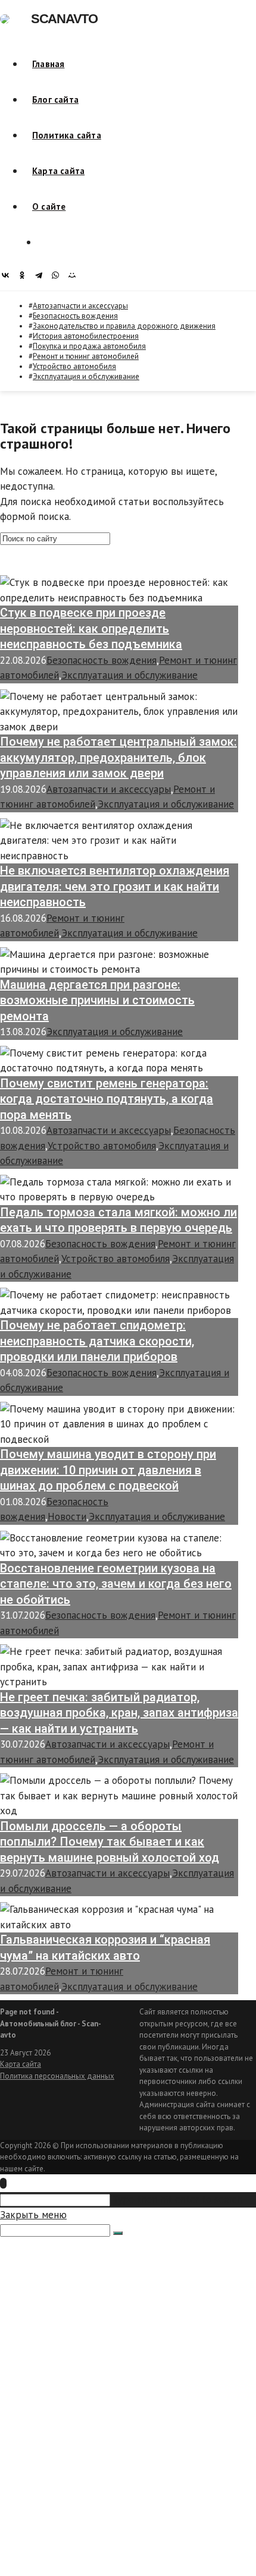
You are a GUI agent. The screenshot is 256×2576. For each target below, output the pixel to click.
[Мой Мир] (75, 275)
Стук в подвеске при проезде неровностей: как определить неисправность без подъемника (91, 628)
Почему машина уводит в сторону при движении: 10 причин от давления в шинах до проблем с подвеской (108, 1470)
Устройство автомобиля (74, 366)
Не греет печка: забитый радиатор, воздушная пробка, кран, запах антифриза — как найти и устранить (119, 1713)
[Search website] (46, 242)
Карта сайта (21, 2064)
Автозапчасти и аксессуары (80, 306)
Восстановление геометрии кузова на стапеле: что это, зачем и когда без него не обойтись (116, 1584)
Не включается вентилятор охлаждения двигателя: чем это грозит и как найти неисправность (115, 886)
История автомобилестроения (86, 336)
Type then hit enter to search (177, 2199)
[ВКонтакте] (8, 275)
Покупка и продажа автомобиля (89, 346)
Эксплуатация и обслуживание (86, 376)
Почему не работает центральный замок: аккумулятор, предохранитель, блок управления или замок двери (118, 757)
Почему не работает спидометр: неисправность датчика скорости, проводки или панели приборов (97, 1341)
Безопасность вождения (75, 316)
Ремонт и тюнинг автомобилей (86, 356)
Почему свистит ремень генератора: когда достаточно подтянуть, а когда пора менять (107, 1099)
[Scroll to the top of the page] (3, 2183)
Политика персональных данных (57, 2076)
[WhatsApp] (58, 275)
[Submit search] (118, 2233)
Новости (67, 1516)
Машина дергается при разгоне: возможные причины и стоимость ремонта (97, 1000)
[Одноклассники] (25, 275)
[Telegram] (42, 275)
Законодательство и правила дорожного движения (124, 326)
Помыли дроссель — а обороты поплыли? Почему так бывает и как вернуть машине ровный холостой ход (110, 1842)
